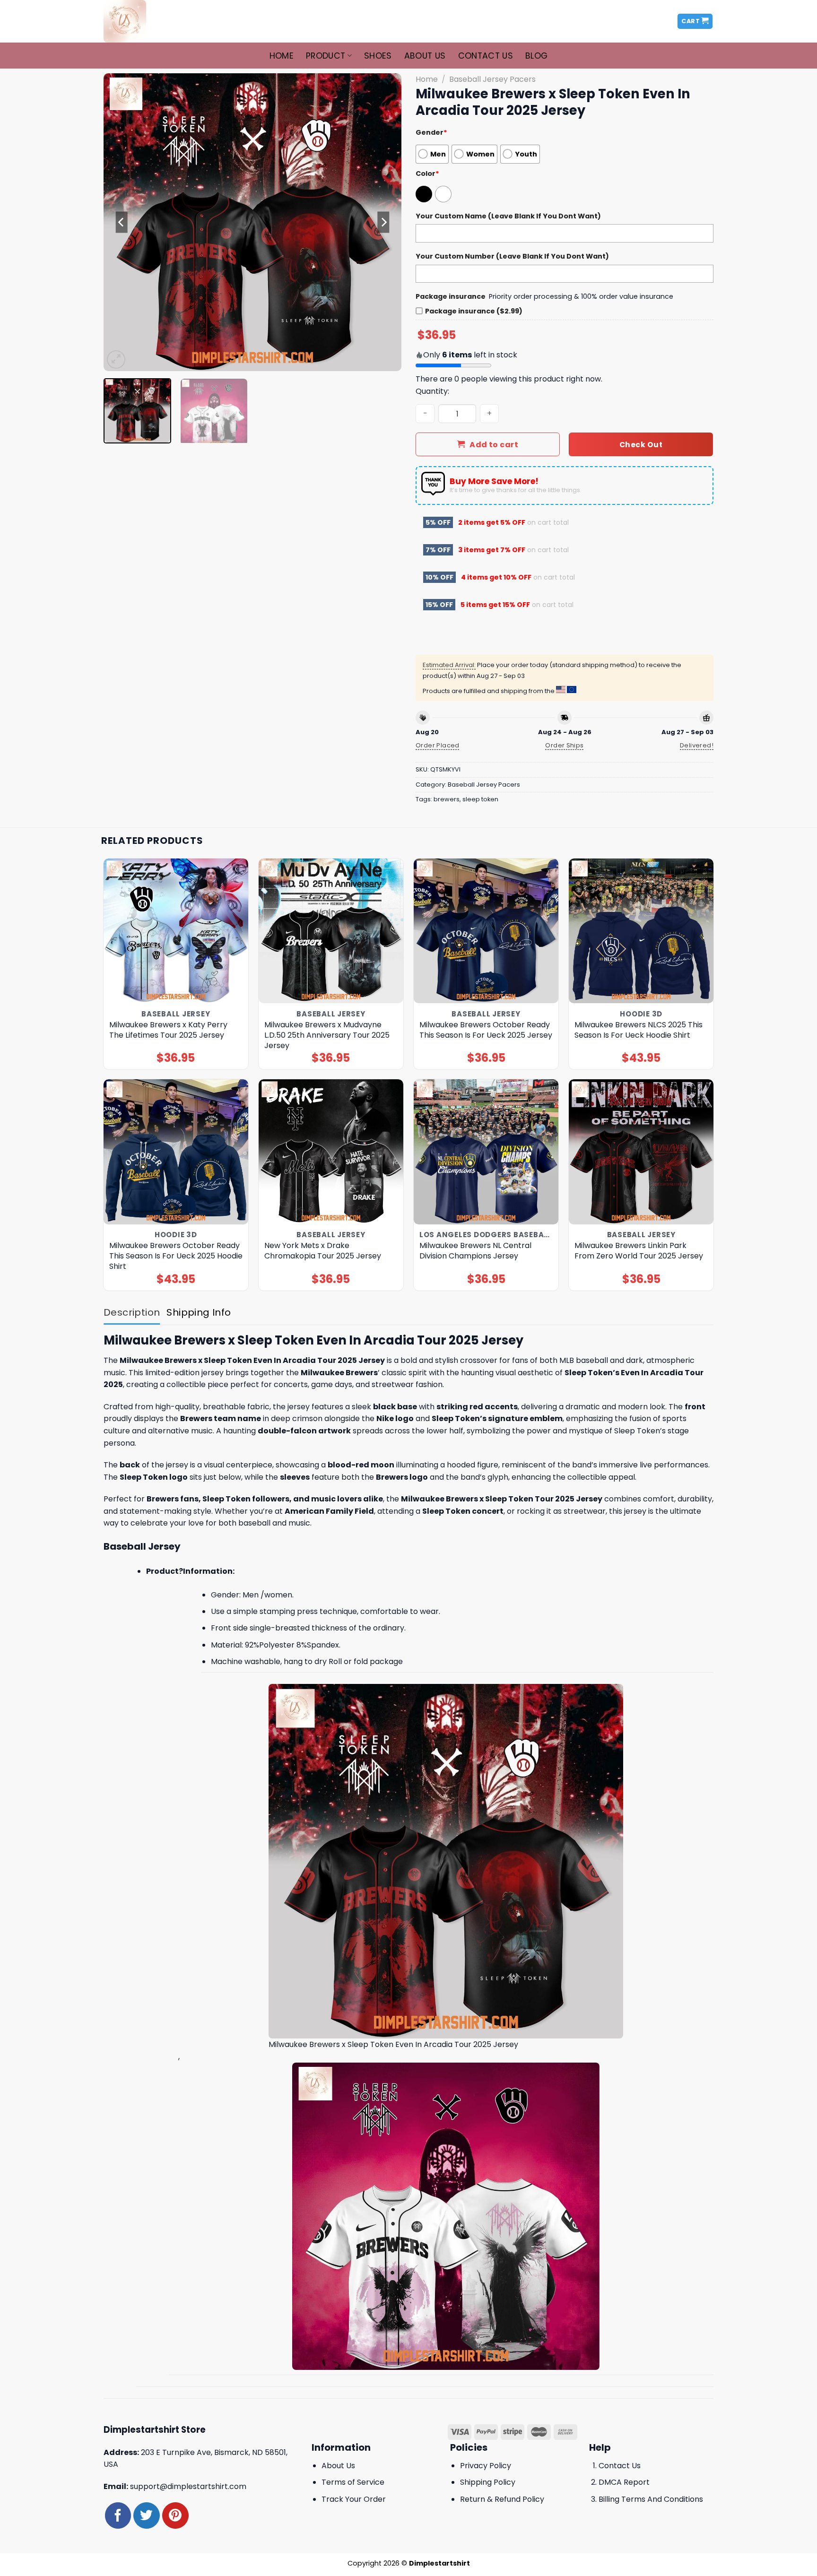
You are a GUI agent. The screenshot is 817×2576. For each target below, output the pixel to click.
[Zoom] (116, 360)
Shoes (378, 56)
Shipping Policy (488, 2482)
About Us (425, 56)
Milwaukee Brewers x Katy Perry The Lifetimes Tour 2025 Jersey (168, 1030)
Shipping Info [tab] (199, 1312)
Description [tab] (132, 1312)
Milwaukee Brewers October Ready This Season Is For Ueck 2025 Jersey (486, 1030)
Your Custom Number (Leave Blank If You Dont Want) (512, 256)
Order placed (438, 745)
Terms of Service (353, 2482)
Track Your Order (354, 2499)
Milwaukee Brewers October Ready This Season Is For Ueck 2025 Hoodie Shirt (176, 1256)
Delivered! (697, 745)
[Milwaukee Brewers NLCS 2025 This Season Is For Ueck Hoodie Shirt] (641, 931)
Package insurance (451, 296)
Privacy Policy (486, 2466)
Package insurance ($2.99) (474, 311)
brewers (447, 799)
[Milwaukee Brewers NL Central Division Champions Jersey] (486, 1152)
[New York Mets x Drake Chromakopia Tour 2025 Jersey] (331, 1152)
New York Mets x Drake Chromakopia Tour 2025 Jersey (323, 1251)
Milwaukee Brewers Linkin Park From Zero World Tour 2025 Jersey (639, 1251)
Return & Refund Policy (502, 2499)
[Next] (383, 222)
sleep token (480, 799)
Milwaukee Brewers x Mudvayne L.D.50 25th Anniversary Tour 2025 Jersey (327, 1035)
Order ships (564, 745)
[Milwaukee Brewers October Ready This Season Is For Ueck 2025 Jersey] (486, 931)
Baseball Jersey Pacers (492, 79)
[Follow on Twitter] (146, 2515)
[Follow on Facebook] (118, 2515)
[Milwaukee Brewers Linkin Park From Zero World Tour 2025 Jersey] (641, 1152)
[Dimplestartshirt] (150, 21)
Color (427, 173)
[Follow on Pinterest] (175, 2515)
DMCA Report (624, 2482)
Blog (536, 56)
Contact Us (486, 56)
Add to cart (494, 445)
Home (282, 56)
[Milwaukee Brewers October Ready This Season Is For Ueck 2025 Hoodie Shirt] (176, 1152)
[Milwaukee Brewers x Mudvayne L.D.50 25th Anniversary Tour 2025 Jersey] (331, 931)
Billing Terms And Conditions (651, 2499)
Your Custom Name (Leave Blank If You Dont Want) (508, 216)
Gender (431, 132)
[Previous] (122, 222)
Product (326, 56)
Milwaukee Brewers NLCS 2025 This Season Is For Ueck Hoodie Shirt (639, 1030)
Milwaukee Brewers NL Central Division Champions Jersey (475, 1251)
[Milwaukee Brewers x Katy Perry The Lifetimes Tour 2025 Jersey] (176, 931)
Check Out (641, 445)
